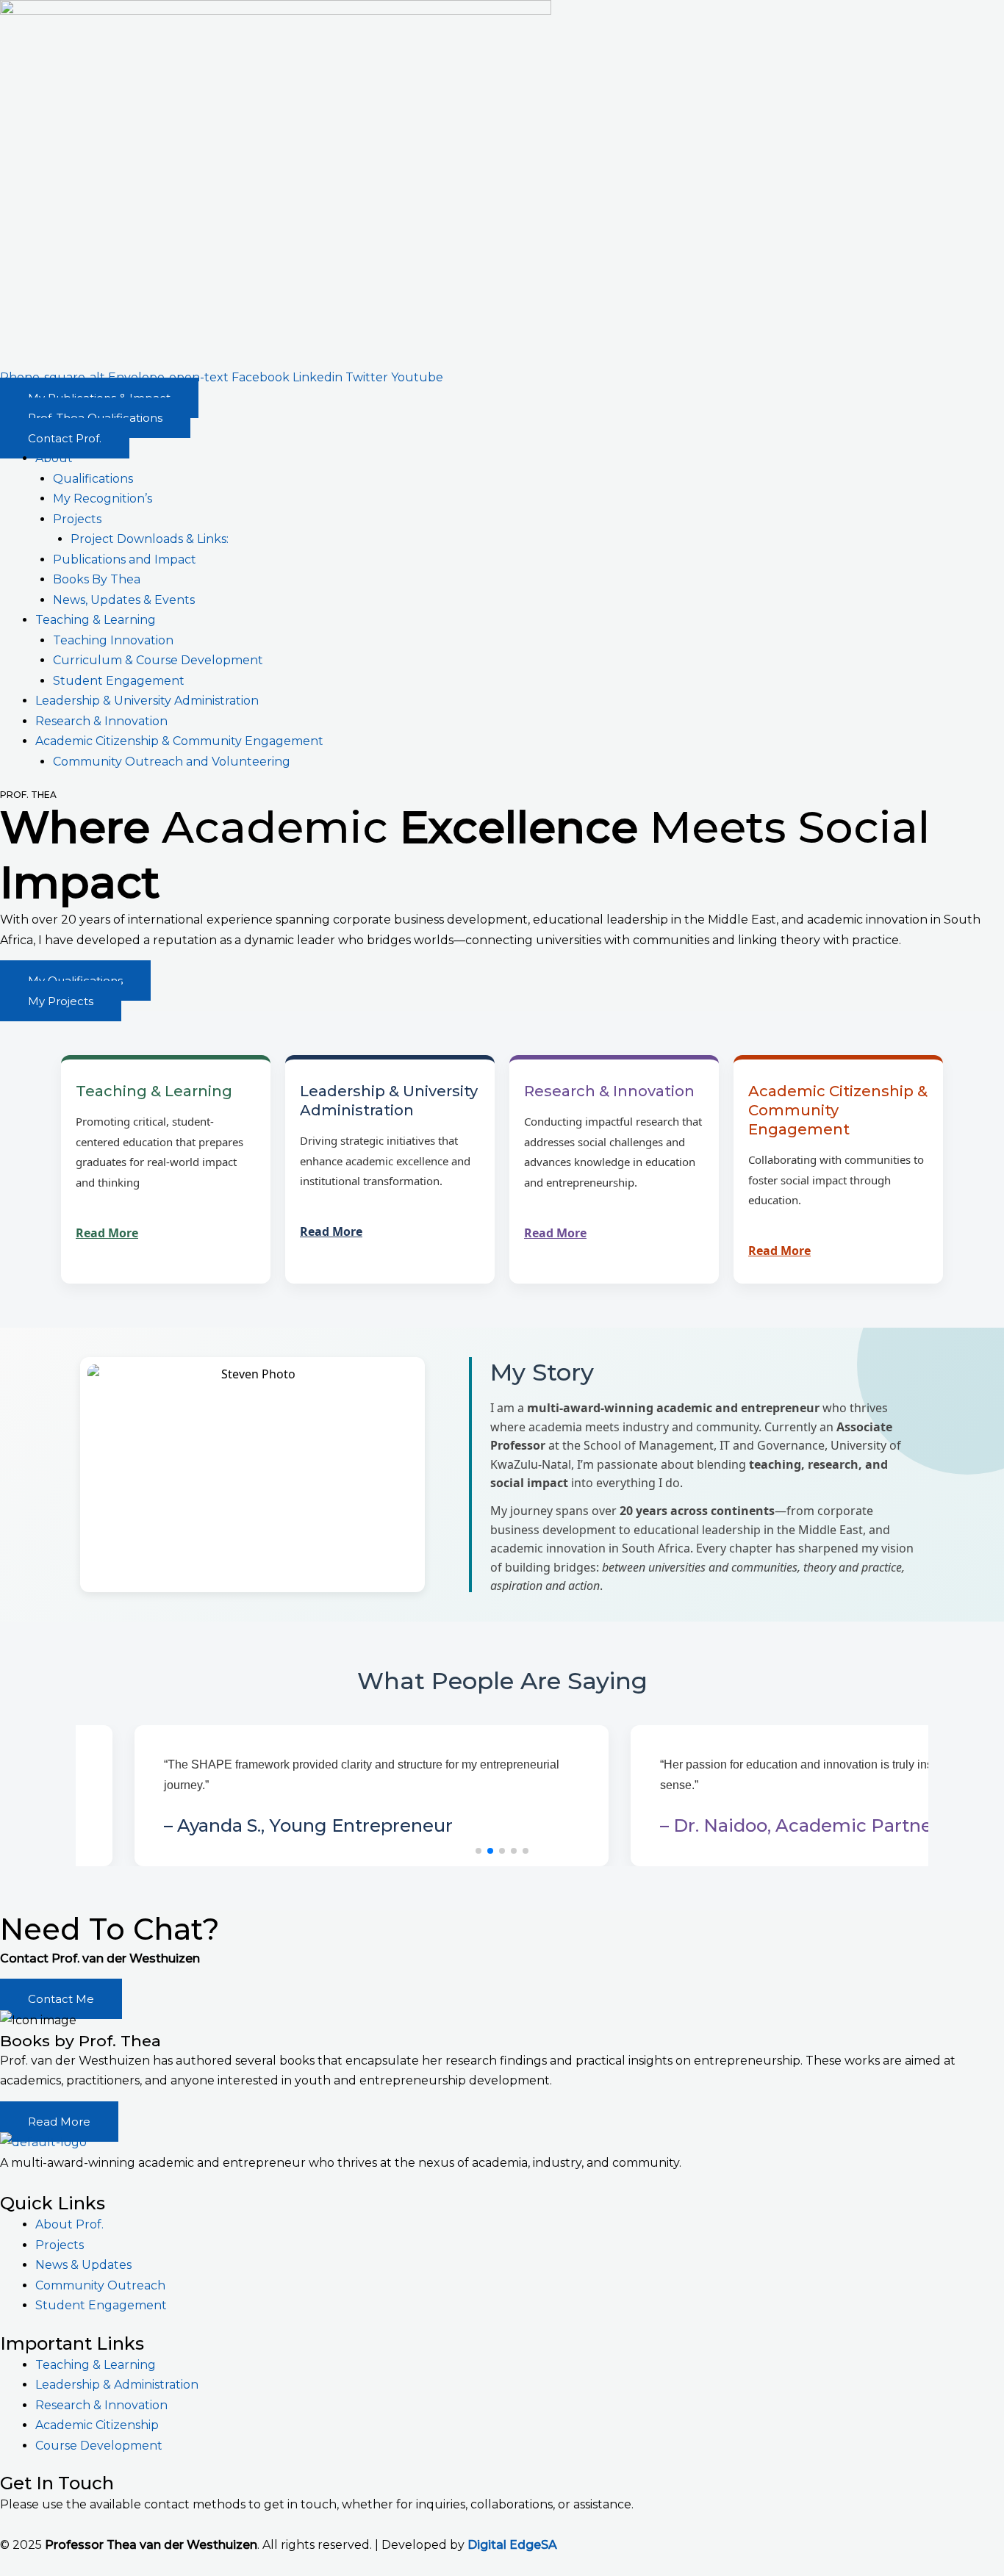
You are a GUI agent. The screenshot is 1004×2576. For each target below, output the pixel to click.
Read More (107, 1233)
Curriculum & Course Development (158, 660)
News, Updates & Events (124, 600)
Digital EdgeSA (512, 2545)
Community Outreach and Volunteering (172, 762)
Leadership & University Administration (147, 701)
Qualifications (93, 479)
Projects (77, 519)
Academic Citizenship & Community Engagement (179, 741)
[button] (478, 1851)
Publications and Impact (125, 560)
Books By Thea (97, 579)
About (54, 458)
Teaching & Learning (96, 620)
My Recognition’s (103, 499)
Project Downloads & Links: (150, 539)
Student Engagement (119, 681)
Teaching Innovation (113, 640)
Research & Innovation (101, 721)
